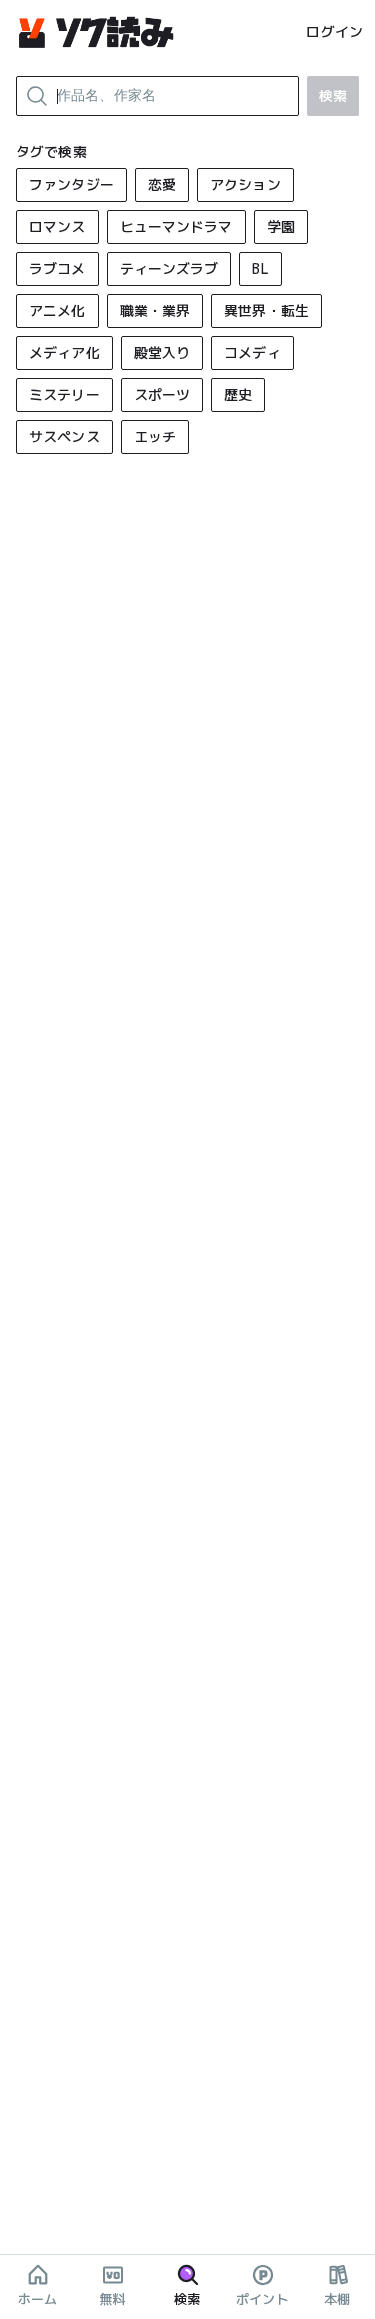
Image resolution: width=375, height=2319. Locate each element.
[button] (71, 185)
